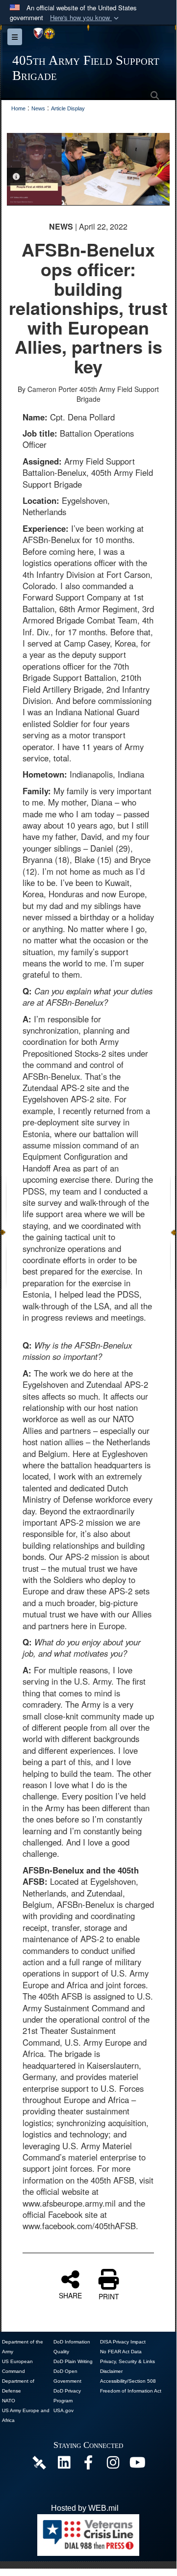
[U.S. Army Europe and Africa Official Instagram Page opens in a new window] (113, 2465)
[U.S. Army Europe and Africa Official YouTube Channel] (137, 2465)
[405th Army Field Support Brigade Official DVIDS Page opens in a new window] (39, 2462)
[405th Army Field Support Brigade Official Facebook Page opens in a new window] (88, 2465)
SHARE (70, 2295)
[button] (85, 18)
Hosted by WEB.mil (85, 2508)
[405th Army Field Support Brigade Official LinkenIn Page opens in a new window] (64, 2465)
